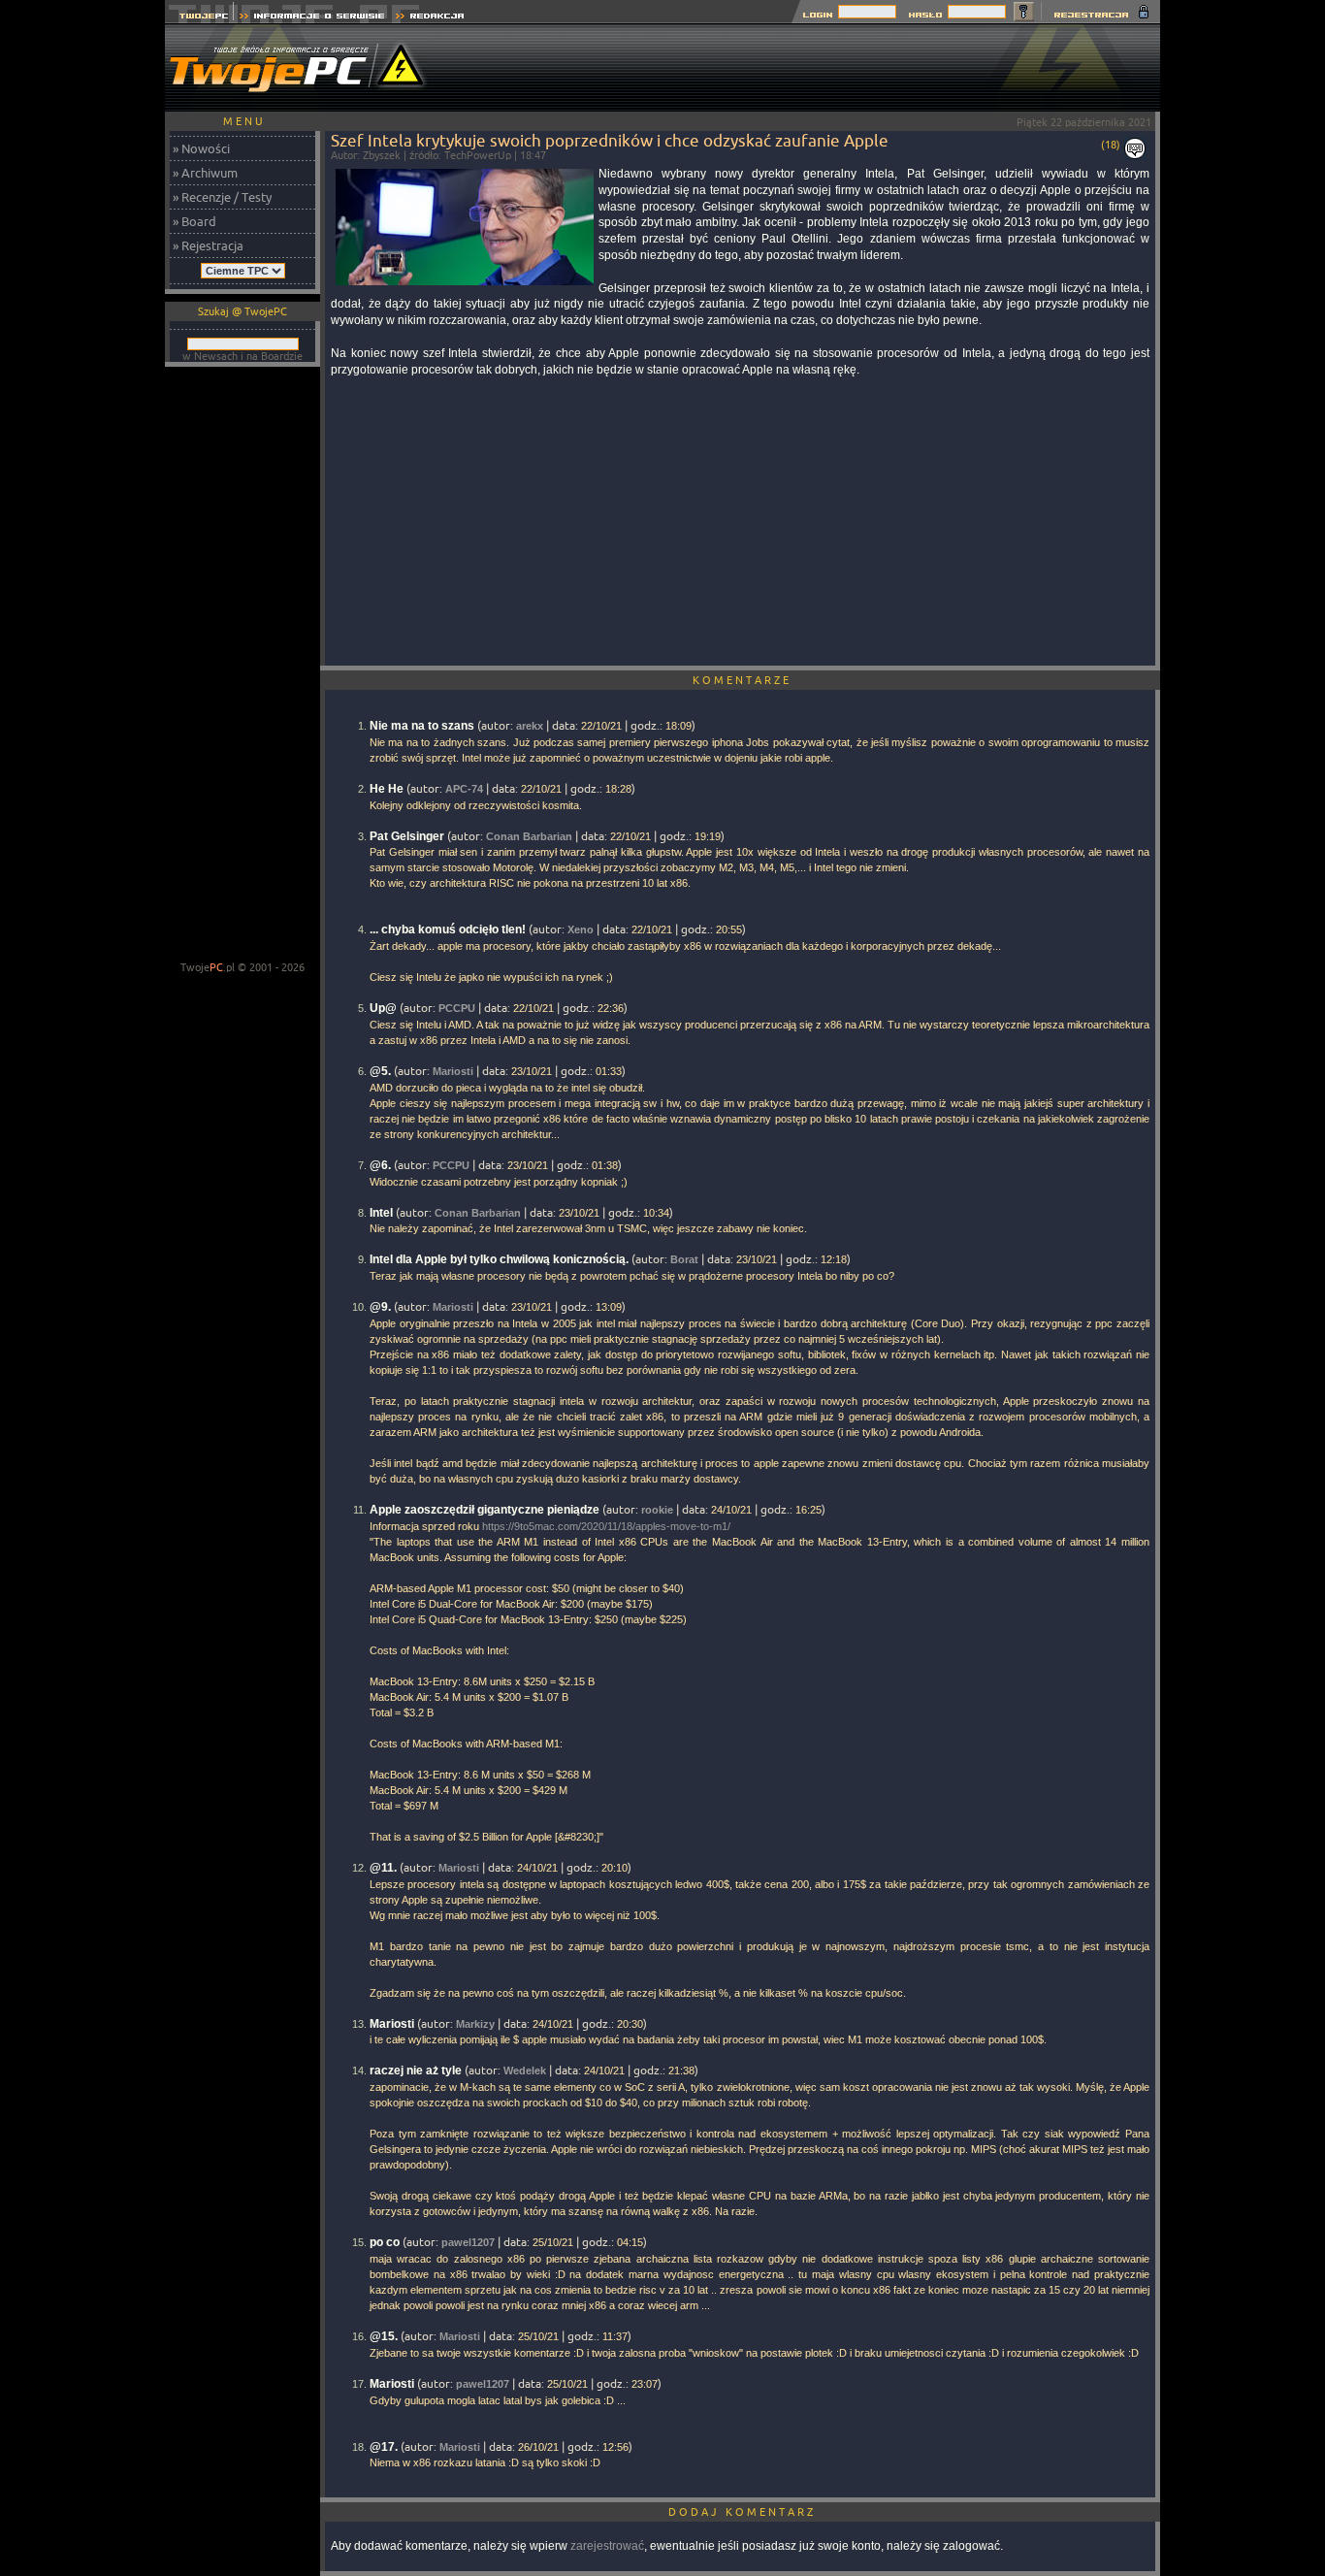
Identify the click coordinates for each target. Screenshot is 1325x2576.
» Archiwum (205, 173)
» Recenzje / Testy (222, 197)
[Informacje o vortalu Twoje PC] (312, 18)
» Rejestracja (208, 245)
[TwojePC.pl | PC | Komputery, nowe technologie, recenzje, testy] (199, 18)
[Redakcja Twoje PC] (430, 18)
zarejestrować (607, 2546)
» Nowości (201, 148)
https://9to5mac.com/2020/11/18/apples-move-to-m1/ (606, 1526)
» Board (194, 221)
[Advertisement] (807, 68)
